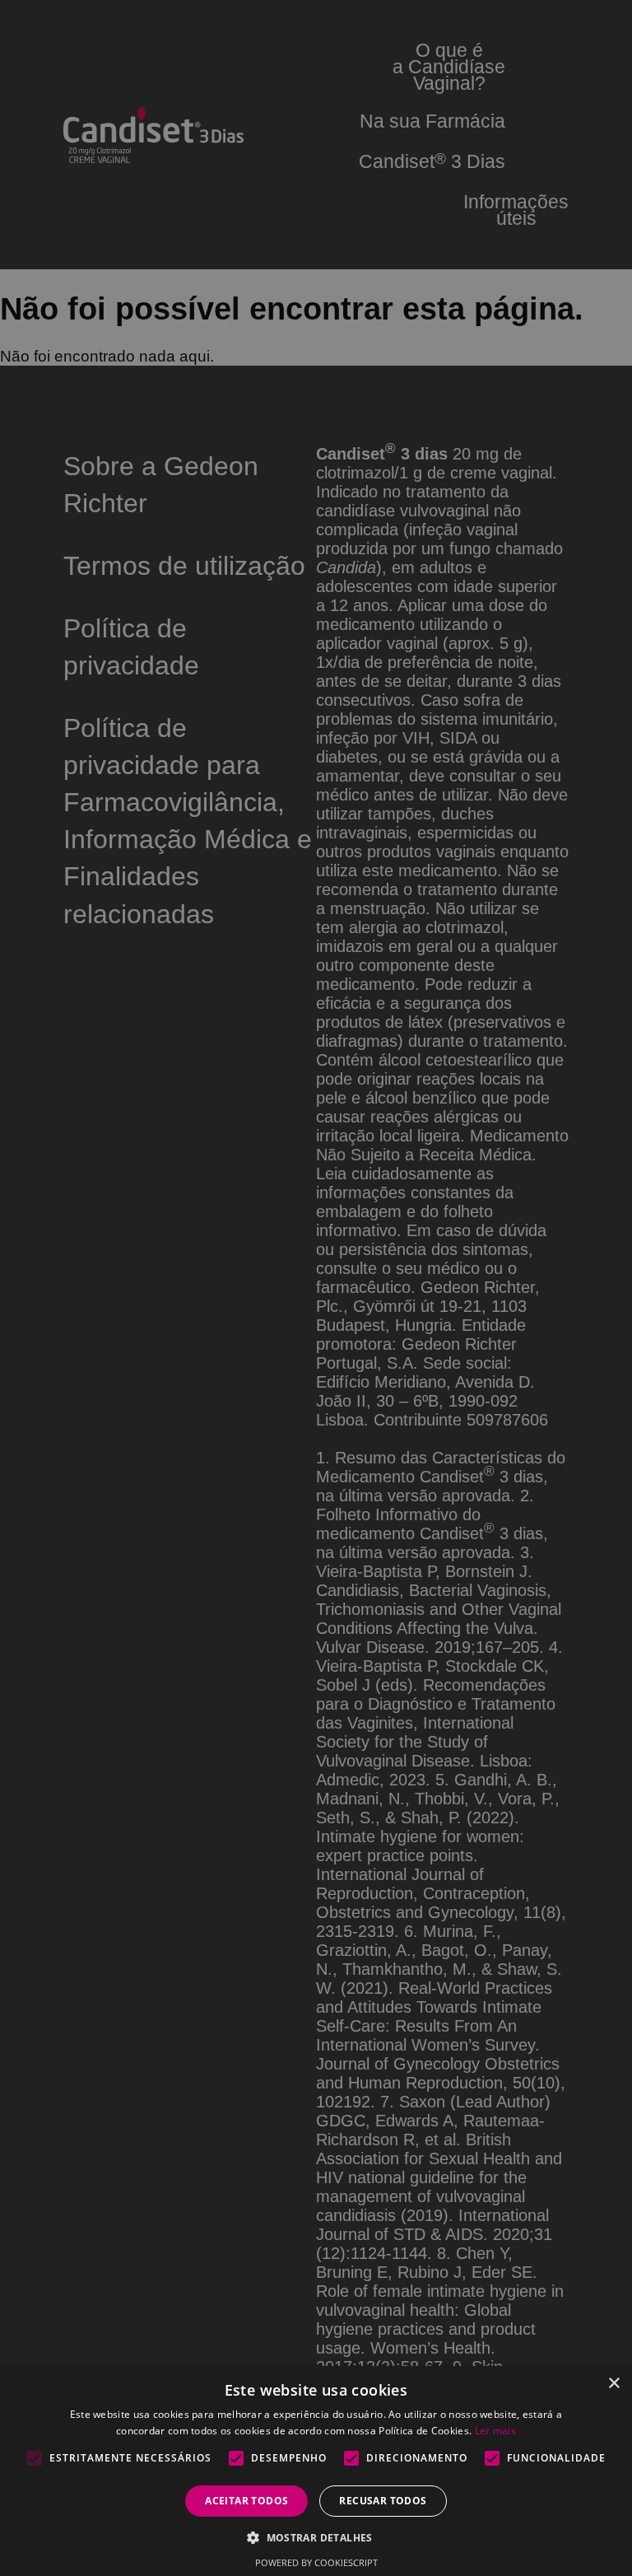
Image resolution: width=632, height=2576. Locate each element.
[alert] (316, 1288)
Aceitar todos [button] (246, 2501)
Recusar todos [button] (383, 2501)
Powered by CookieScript (316, 2562)
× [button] (613, 2384)
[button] (316, 2537)
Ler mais (495, 2431)
